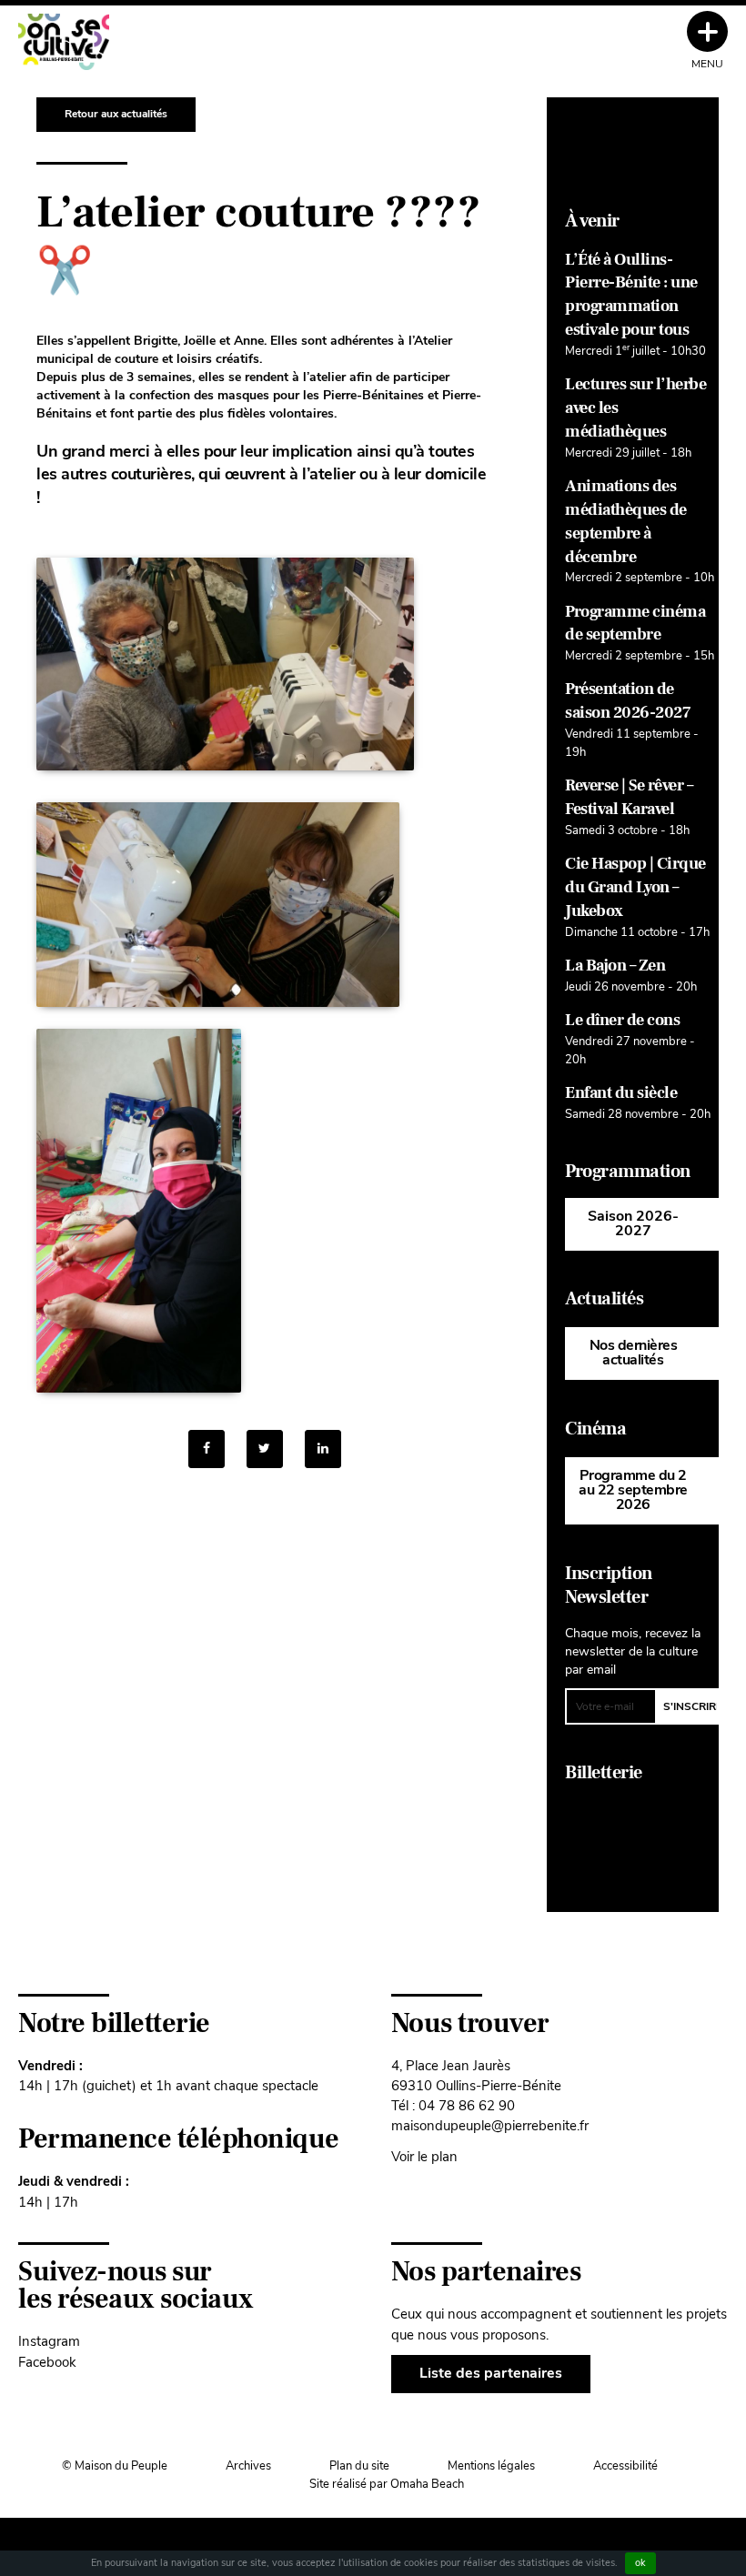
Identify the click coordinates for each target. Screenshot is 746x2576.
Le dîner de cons (622, 1020)
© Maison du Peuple (115, 2466)
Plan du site (359, 2466)
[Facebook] (207, 1449)
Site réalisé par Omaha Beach (387, 2484)
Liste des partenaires (491, 2373)
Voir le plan (424, 2156)
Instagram (49, 2341)
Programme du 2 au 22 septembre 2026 (633, 1490)
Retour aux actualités (116, 114)
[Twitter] (265, 1449)
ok (640, 2563)
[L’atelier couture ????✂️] (323, 1449)
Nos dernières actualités (634, 1353)
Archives (248, 2466)
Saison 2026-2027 (633, 1223)
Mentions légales (491, 2466)
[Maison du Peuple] (64, 42)
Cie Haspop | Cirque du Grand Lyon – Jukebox (635, 887)
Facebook (47, 2362)
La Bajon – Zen (615, 966)
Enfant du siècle (621, 1093)
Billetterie (604, 1773)
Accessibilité (625, 2466)
